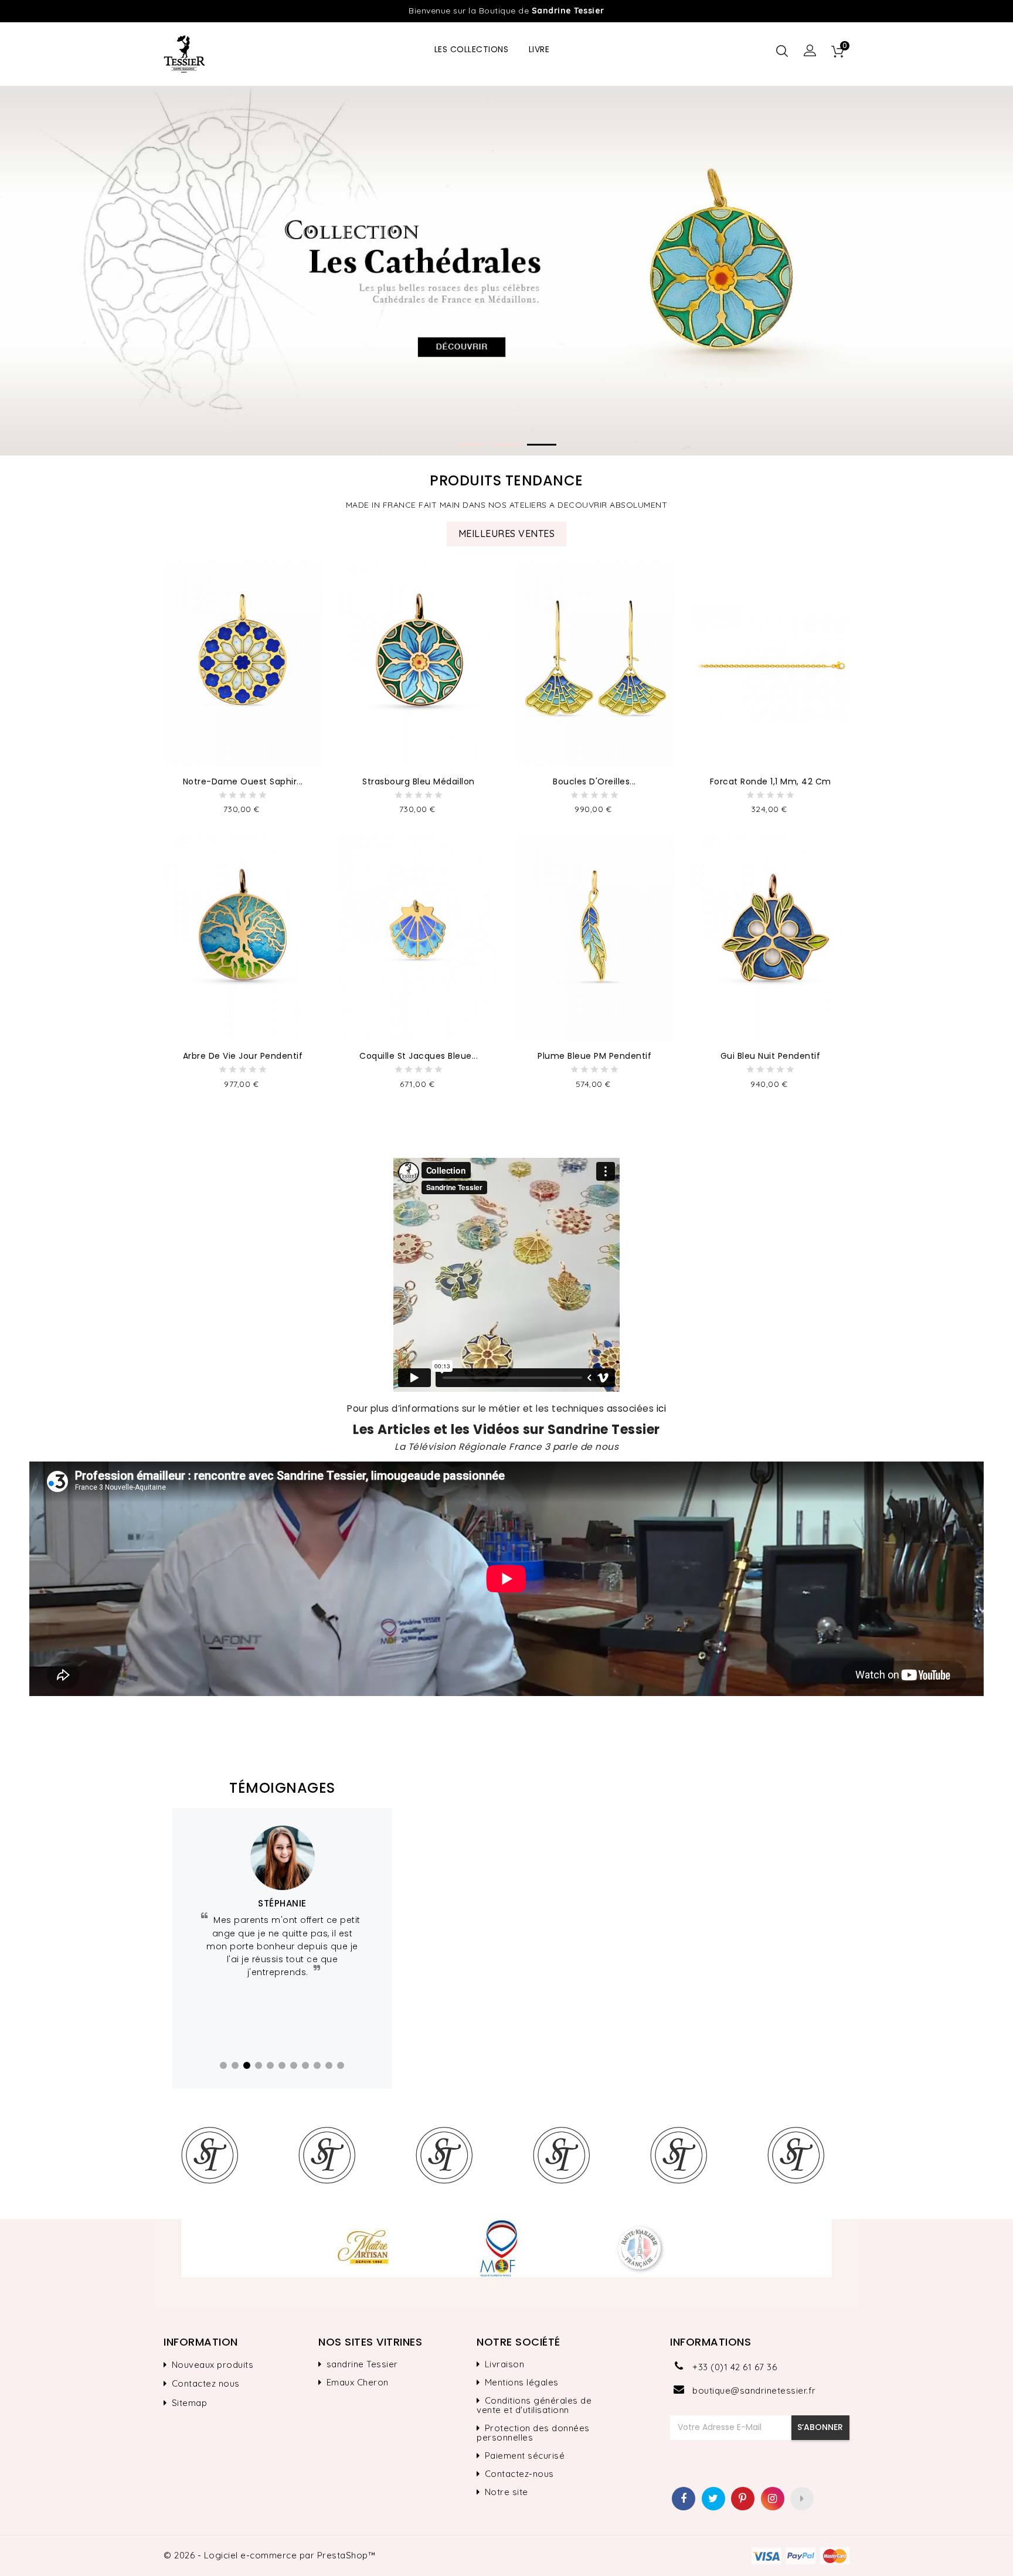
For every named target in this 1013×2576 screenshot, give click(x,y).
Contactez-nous (519, 2474)
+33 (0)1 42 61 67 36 (735, 2367)
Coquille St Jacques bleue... (419, 1056)
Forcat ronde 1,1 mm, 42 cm (771, 781)
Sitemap (190, 2403)
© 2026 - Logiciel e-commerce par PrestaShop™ (269, 2555)
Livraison (505, 2364)
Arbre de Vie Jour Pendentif (243, 1056)
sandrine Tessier (362, 2364)
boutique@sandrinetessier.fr (754, 2390)
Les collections (472, 49)
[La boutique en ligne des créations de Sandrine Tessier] (506, 2263)
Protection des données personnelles (533, 2433)
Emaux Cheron (358, 2383)
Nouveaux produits (213, 2365)
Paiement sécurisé (525, 2456)
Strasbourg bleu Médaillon (419, 781)
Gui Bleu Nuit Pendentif (771, 1056)
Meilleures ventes (507, 533)
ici (662, 1408)
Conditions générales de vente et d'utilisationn (534, 2405)
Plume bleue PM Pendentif (594, 1056)
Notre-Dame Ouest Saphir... (243, 781)
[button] (810, 51)
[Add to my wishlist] (310, 587)
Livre (539, 49)
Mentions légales (522, 2383)
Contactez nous (206, 2384)
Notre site (506, 2492)
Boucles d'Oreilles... (594, 781)
